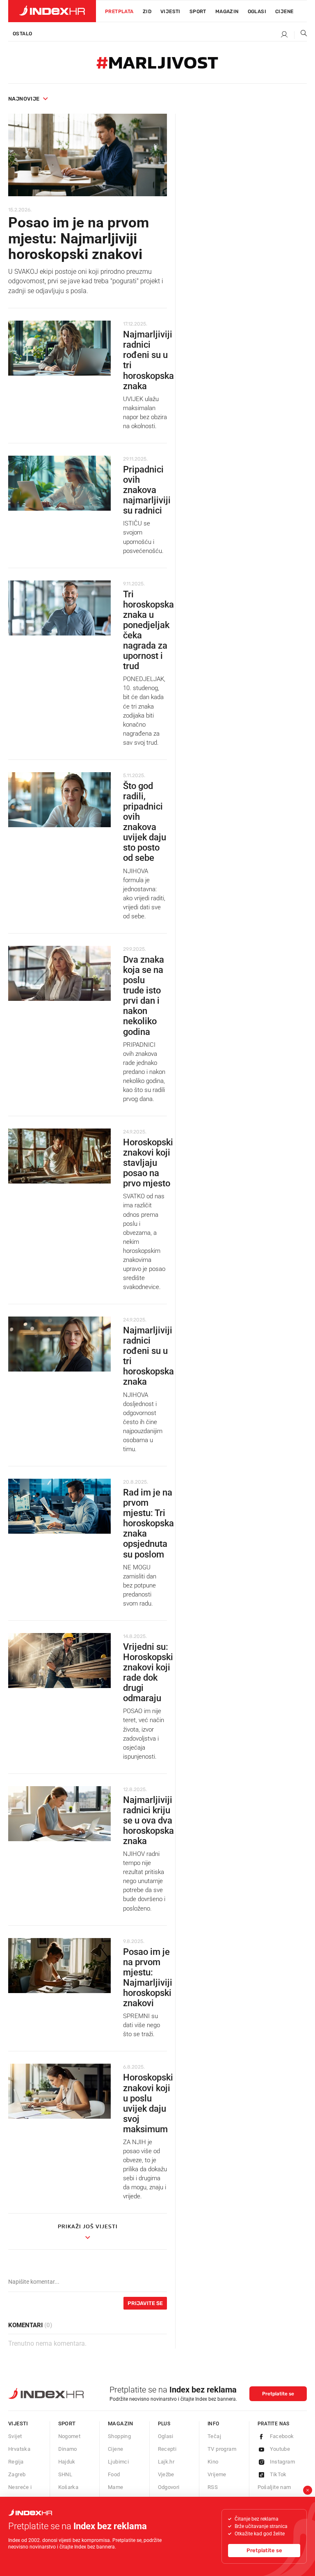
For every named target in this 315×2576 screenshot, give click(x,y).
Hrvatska (19, 2449)
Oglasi (257, 11)
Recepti (167, 2449)
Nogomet (70, 2436)
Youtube (280, 2449)
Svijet (15, 2436)
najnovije (24, 99)
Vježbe (166, 2474)
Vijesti (170, 11)
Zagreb (17, 2474)
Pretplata (119, 11)
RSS (213, 2487)
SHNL (65, 2474)
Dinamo (68, 2449)
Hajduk (67, 2462)
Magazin (121, 2423)
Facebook (282, 2436)
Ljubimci (118, 2462)
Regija (16, 2462)
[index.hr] (52, 11)
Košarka (68, 2487)
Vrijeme (217, 2474)
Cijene (284, 11)
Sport (198, 11)
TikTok (278, 2474)
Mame (116, 2487)
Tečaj (214, 2436)
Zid (147, 11)
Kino (213, 2462)
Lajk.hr (166, 2462)
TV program (222, 2449)
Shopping (119, 2436)
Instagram (283, 2462)
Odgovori (169, 2487)
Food (114, 2474)
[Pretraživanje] (301, 35)
